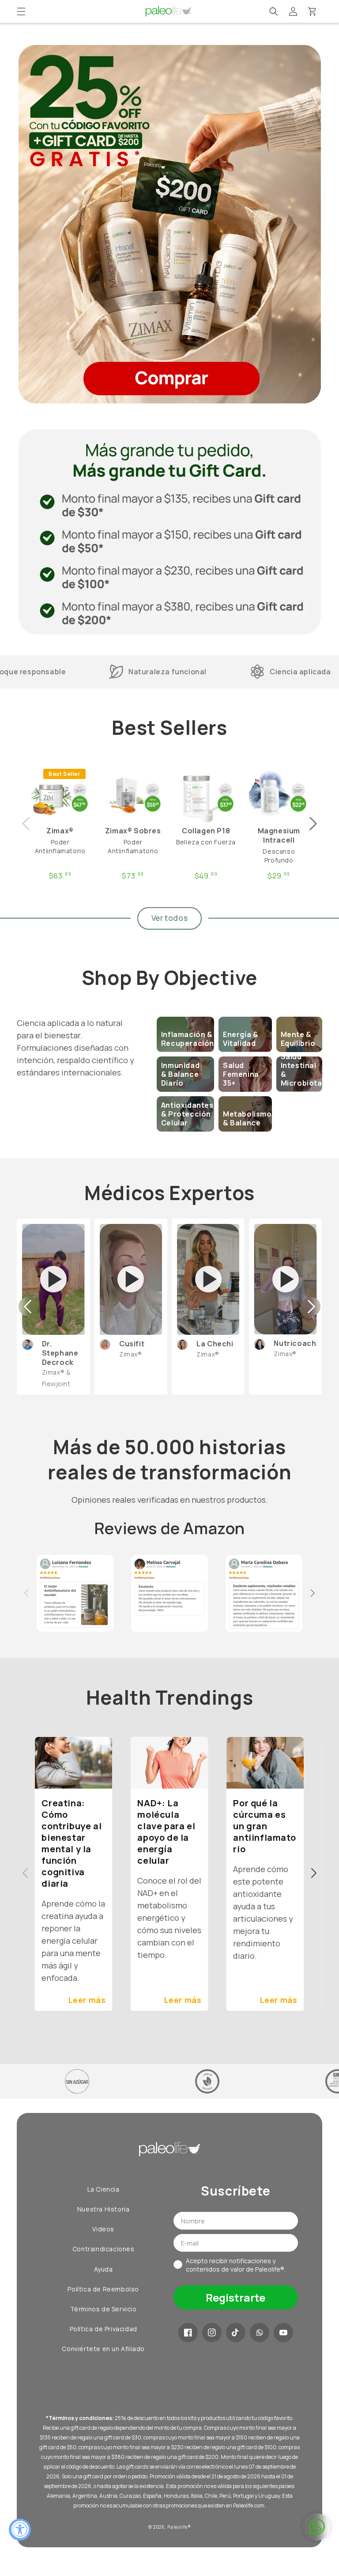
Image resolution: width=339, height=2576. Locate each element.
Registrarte (235, 2297)
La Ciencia (104, 2189)
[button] (21, 11)
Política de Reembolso (103, 2289)
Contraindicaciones (104, 2249)
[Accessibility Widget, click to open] (20, 2530)
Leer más (87, 2000)
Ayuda (104, 2269)
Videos (103, 2229)
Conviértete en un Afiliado (103, 2349)
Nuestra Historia (104, 2209)
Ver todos (169, 918)
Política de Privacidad (104, 2329)
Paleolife (177, 2527)
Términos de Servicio (104, 2309)
